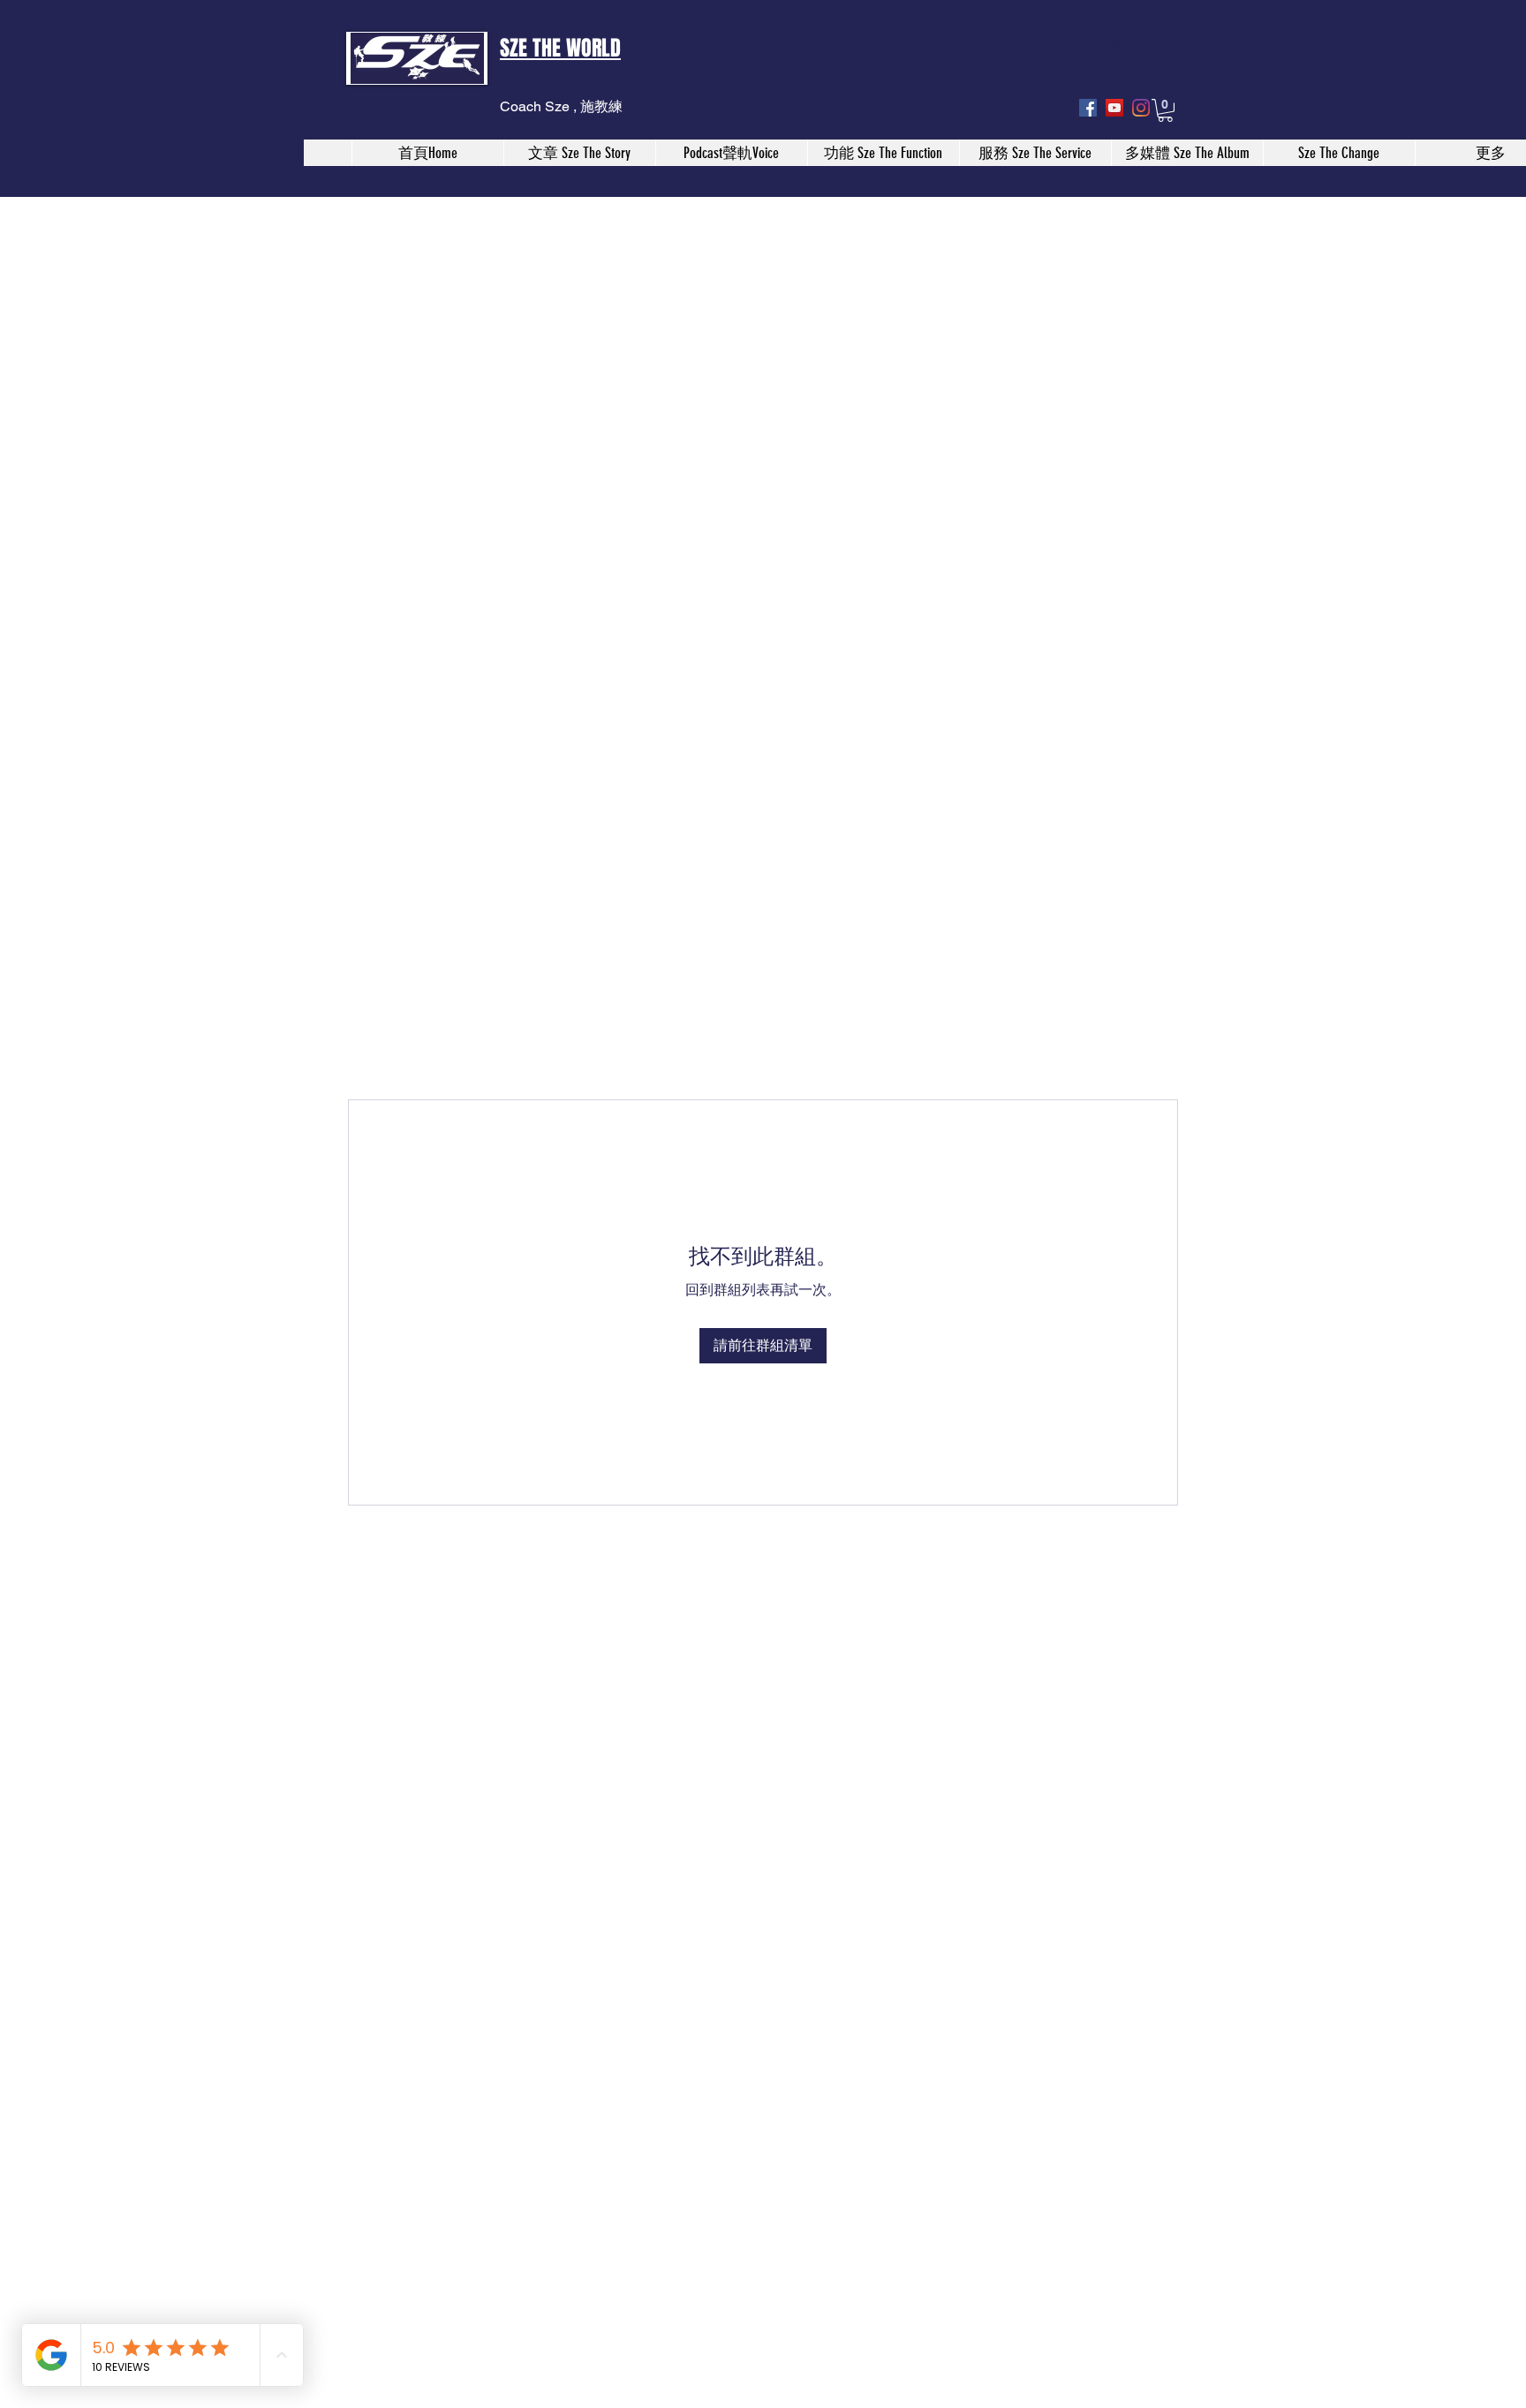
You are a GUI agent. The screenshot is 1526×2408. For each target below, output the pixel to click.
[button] (1165, 110)
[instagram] (1141, 108)
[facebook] (1088, 108)
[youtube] (1114, 108)
